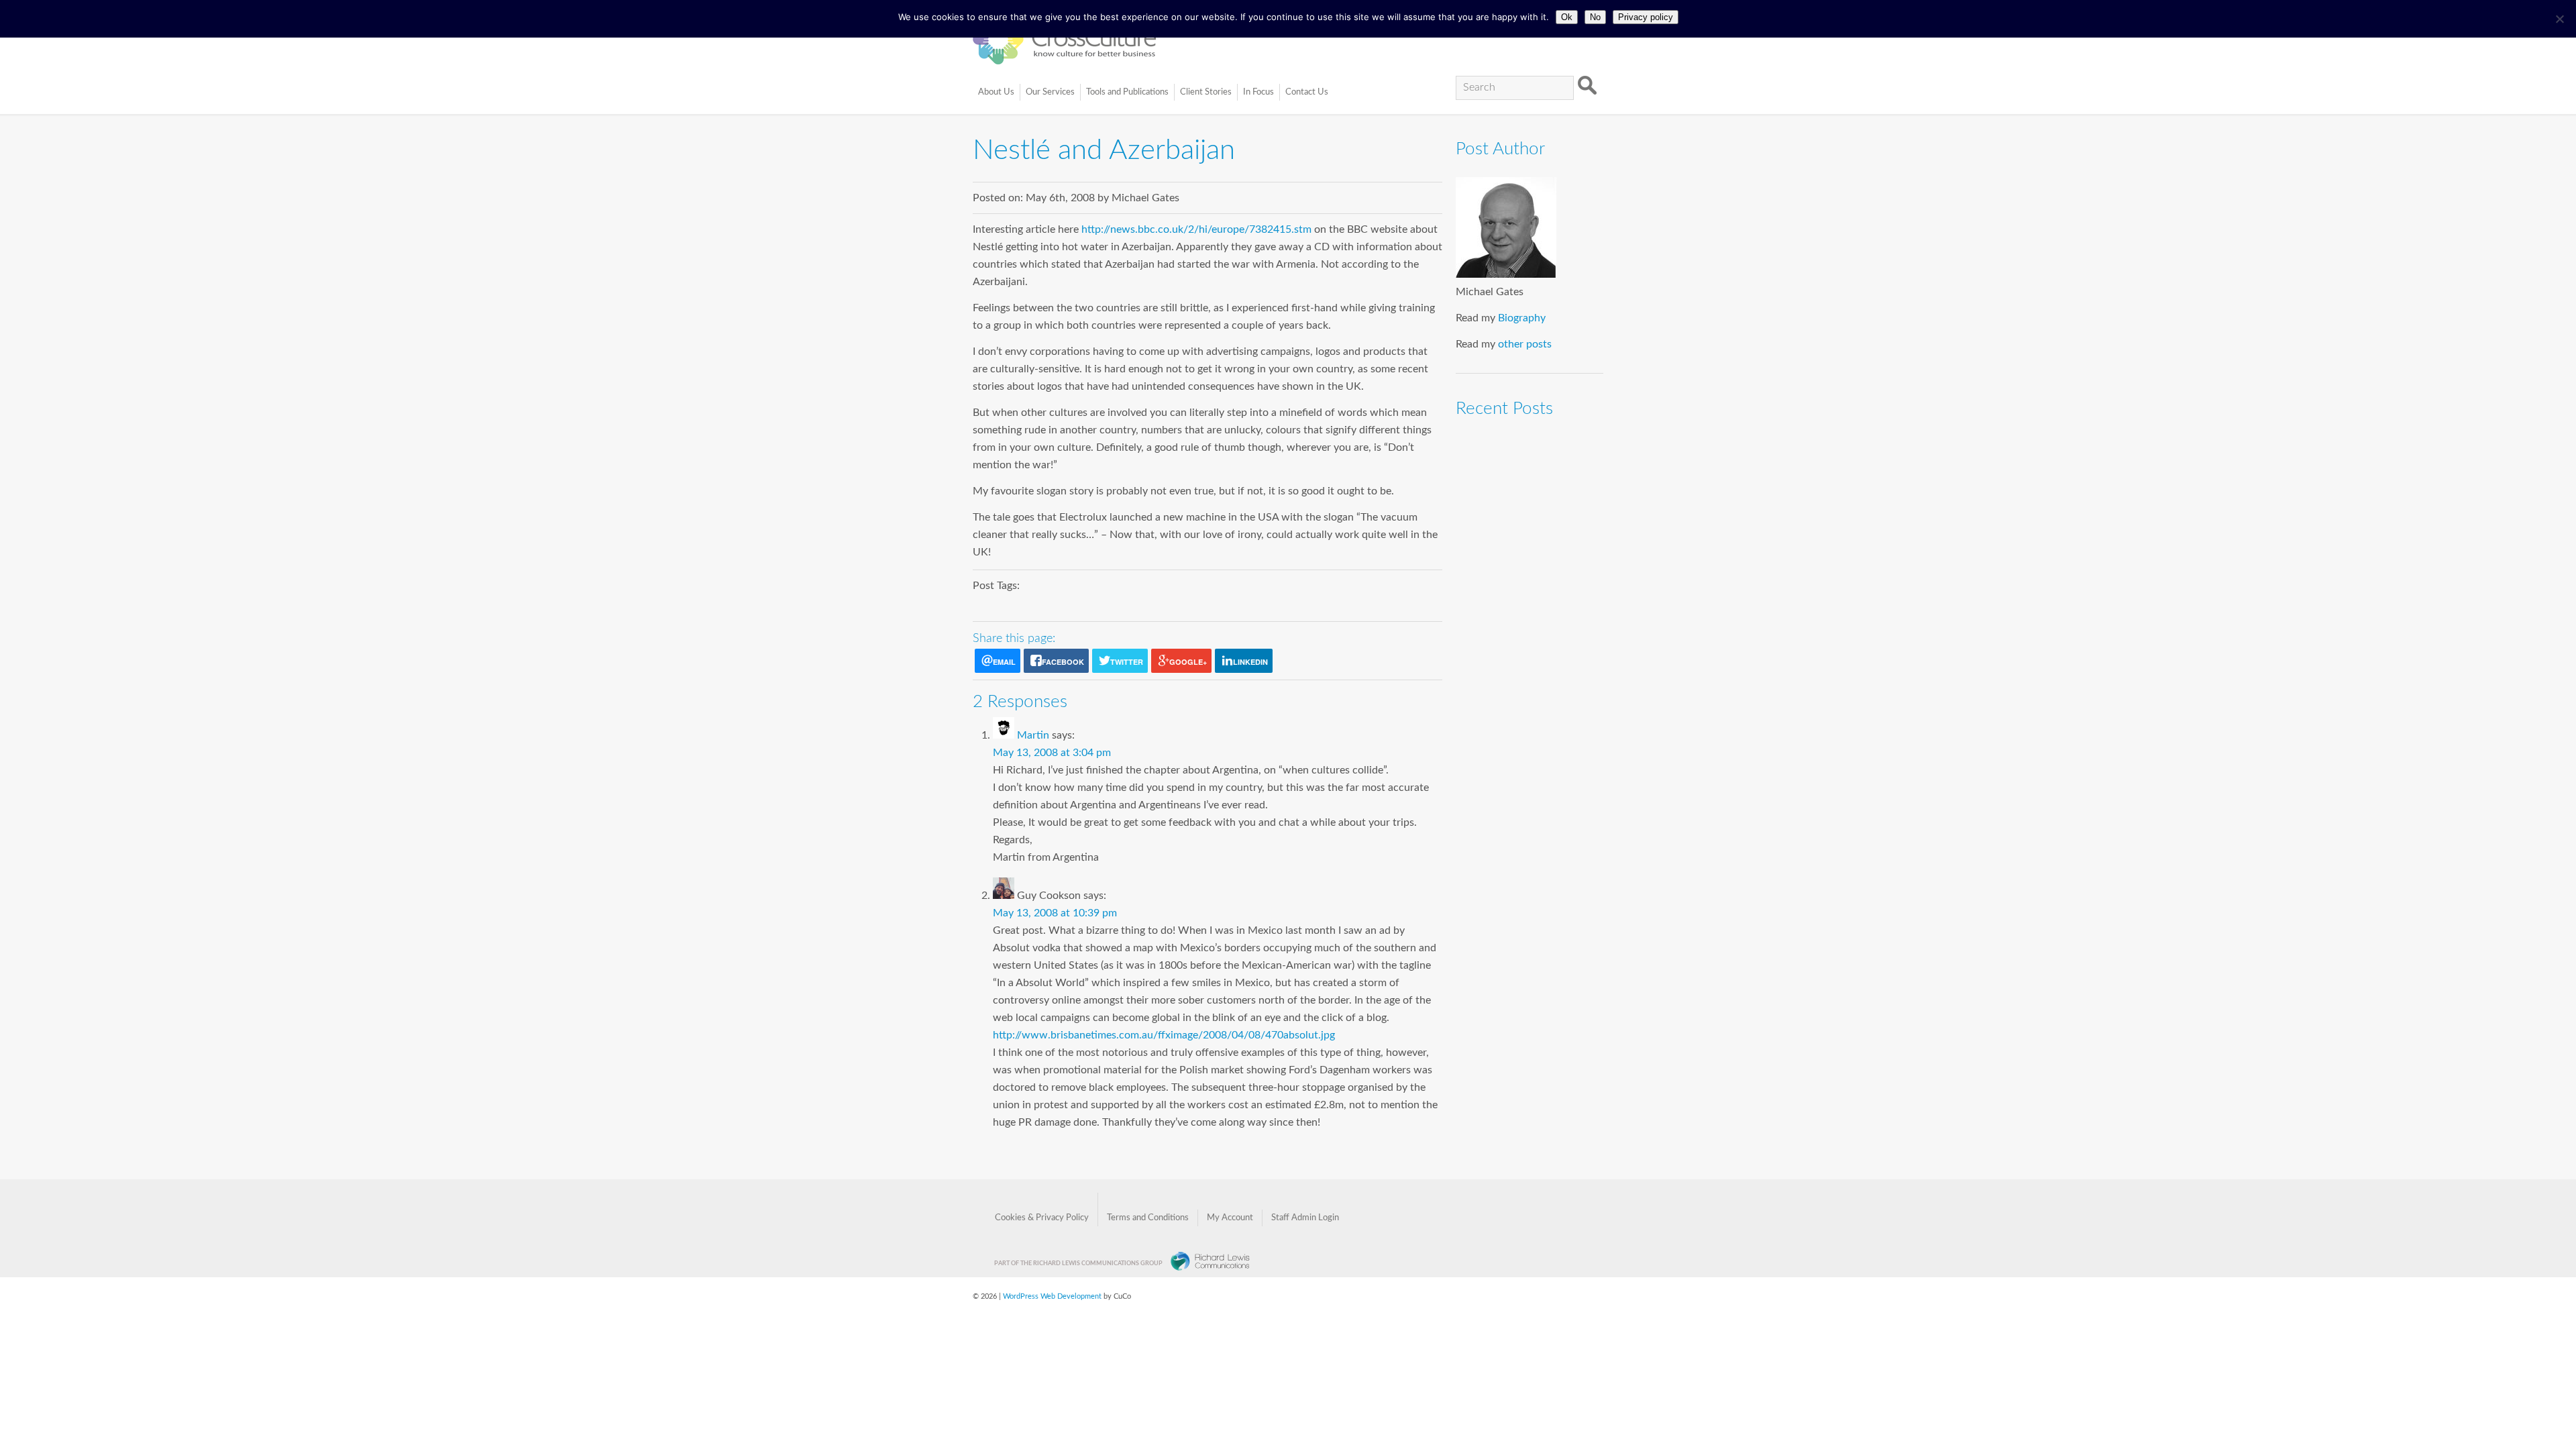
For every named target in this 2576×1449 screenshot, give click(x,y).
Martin (1033, 735)
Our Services (1050, 92)
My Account (1230, 1218)
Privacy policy (1646, 17)
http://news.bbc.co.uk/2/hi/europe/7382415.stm (1196, 229)
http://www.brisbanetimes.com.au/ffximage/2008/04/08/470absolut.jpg (1164, 1035)
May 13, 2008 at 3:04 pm (1052, 753)
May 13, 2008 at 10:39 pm (1055, 913)
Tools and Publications (1127, 92)
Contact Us (1307, 92)
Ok (1567, 17)
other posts (1525, 344)
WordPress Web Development (1052, 1296)
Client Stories (1206, 92)
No (1595, 17)
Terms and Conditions (1148, 1218)
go (1587, 86)
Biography (1522, 318)
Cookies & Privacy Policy (1042, 1218)
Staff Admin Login (1305, 1218)
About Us (996, 92)
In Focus (1258, 92)
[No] (2559, 19)
